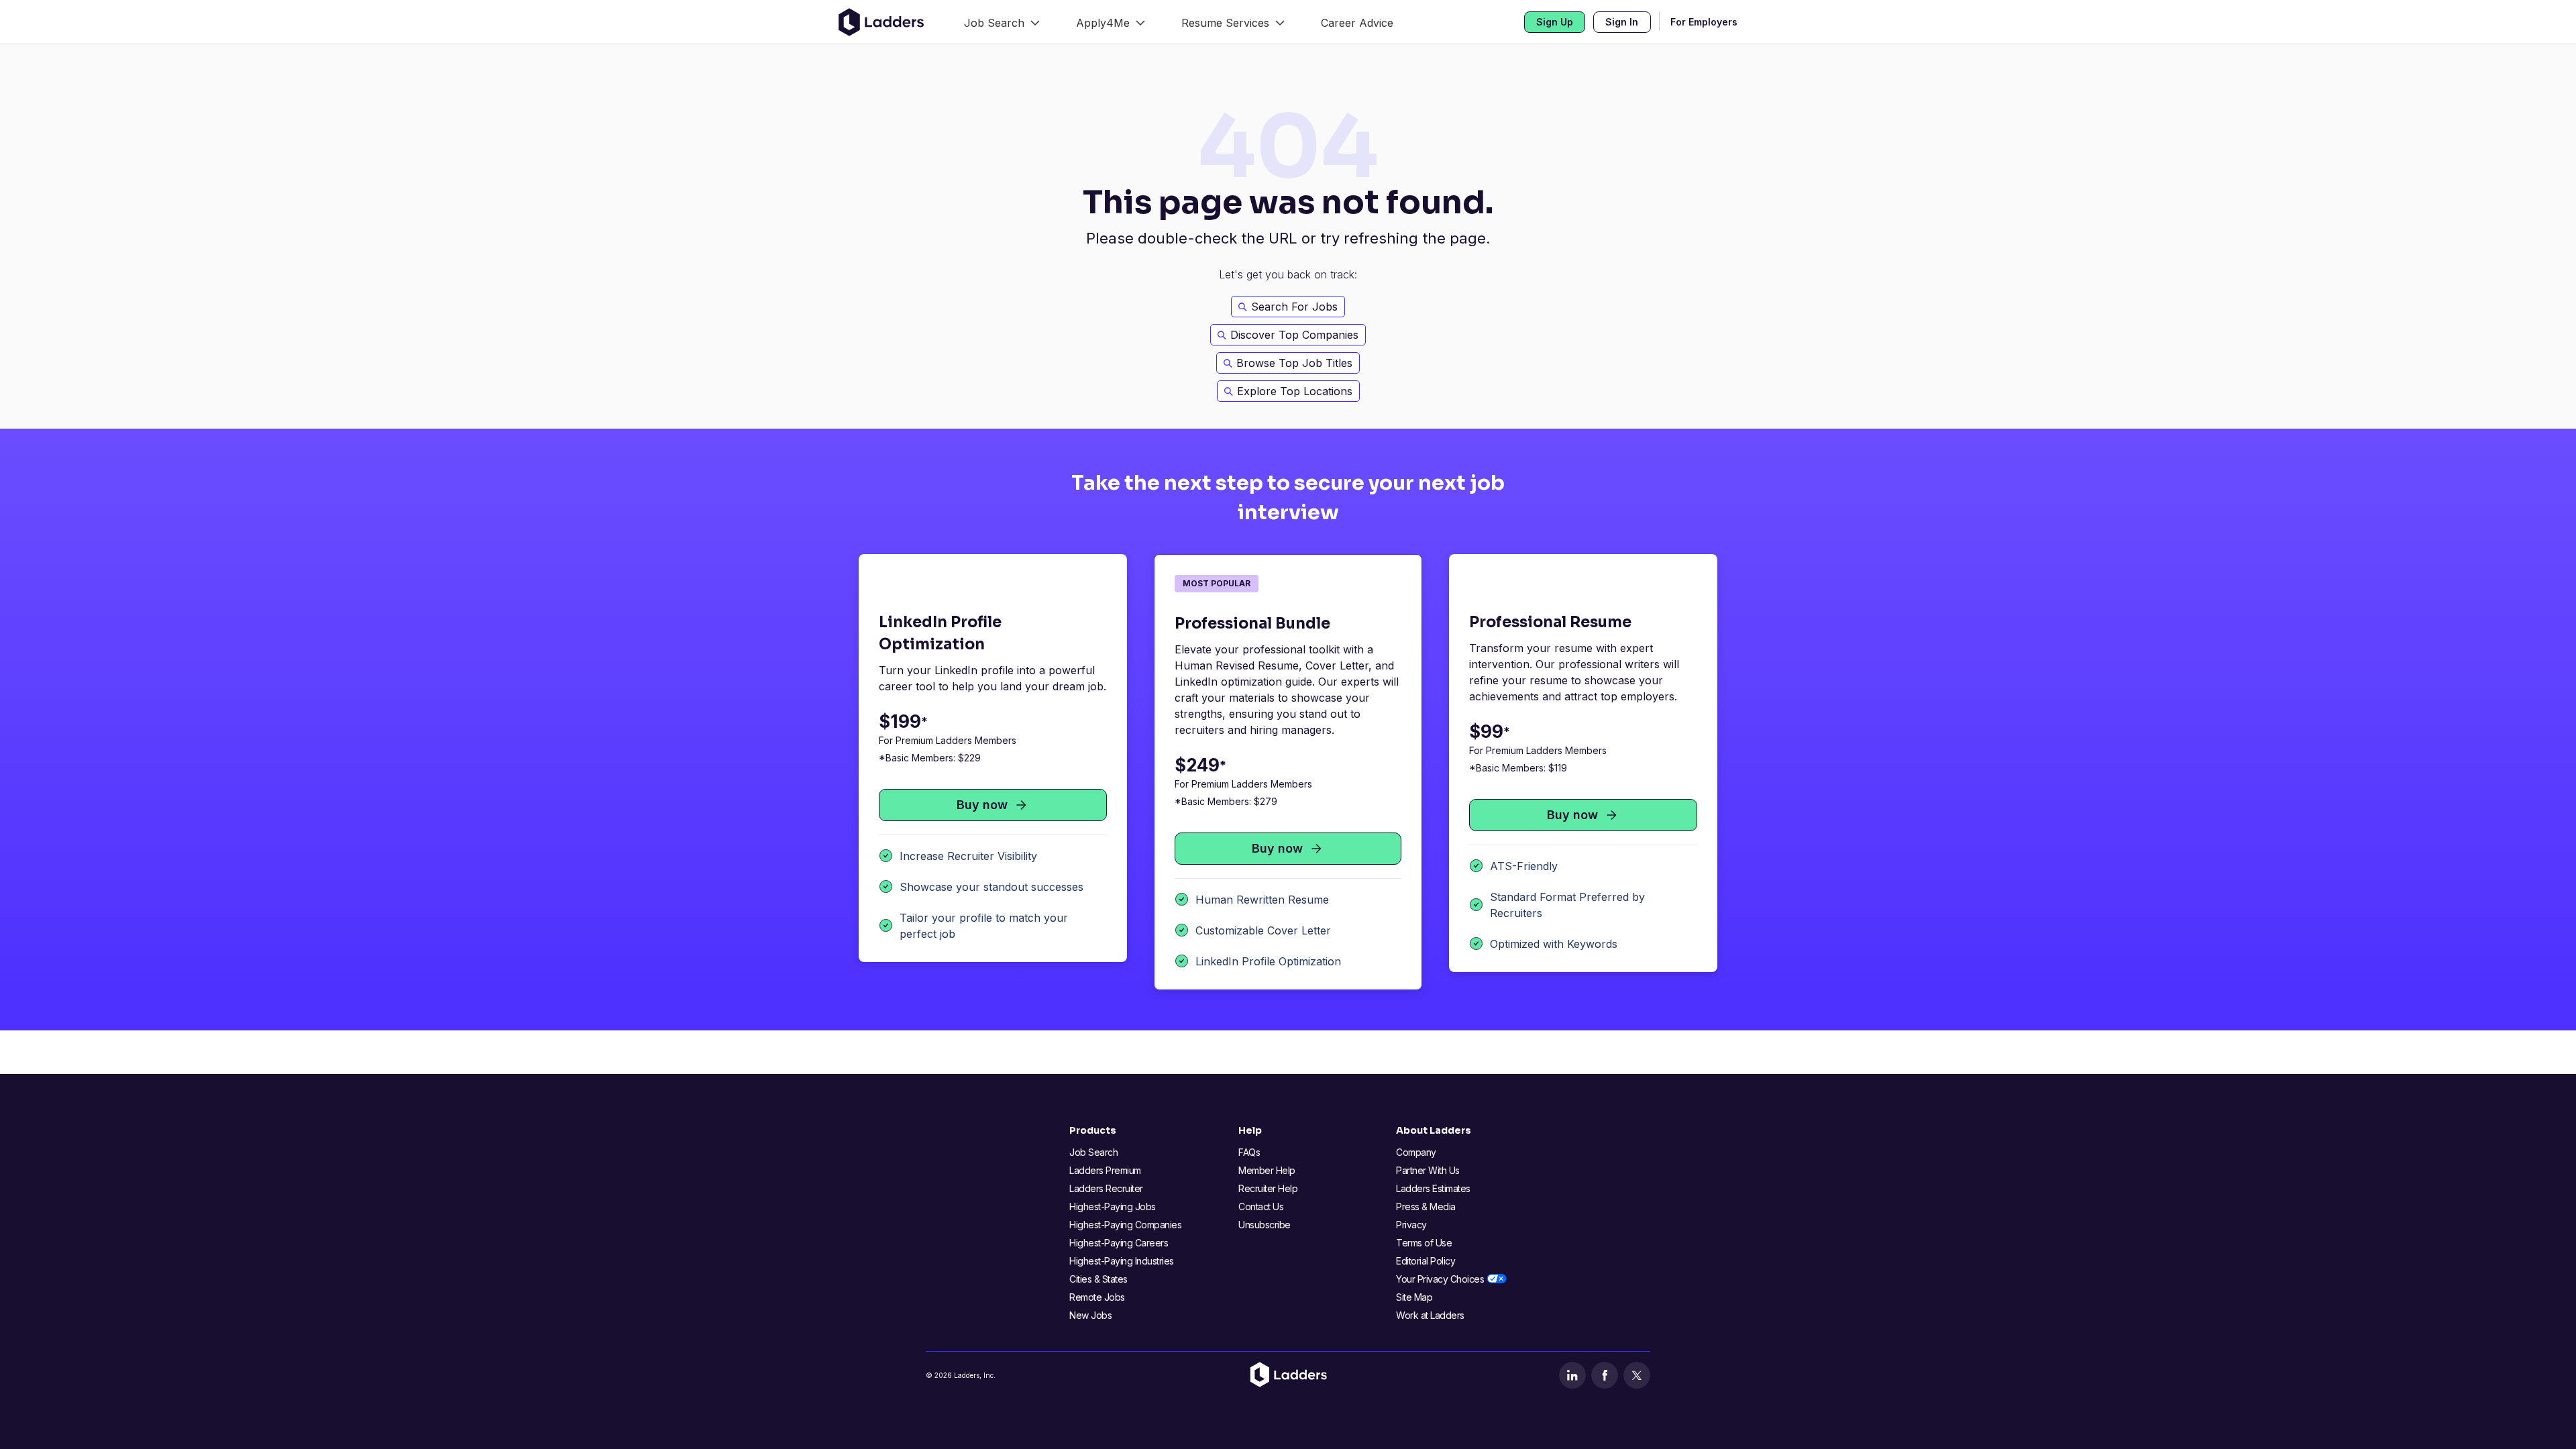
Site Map (1414, 1297)
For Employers (1704, 22)
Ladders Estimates (1433, 1188)
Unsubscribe (1265, 1225)
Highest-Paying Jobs (1113, 1206)
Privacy (1411, 1225)
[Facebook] (1605, 1375)
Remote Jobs (1097, 1297)
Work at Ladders (1430, 1315)
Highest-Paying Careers (1119, 1243)
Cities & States (1098, 1279)
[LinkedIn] (1572, 1375)
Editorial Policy (1426, 1261)
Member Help (1267, 1170)
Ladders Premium (1105, 1170)
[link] (1002, 22)
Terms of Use (1424, 1243)
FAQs (1249, 1152)
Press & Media (1426, 1206)
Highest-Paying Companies (1125, 1225)
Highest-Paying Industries (1122, 1261)
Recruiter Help (1268, 1188)
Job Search (1093, 1152)
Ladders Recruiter (1106, 1188)
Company (1416, 1152)
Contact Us (1261, 1206)
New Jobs (1090, 1315)
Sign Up (1555, 22)
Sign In (1622, 22)
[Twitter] (1637, 1375)
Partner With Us (1428, 1170)
